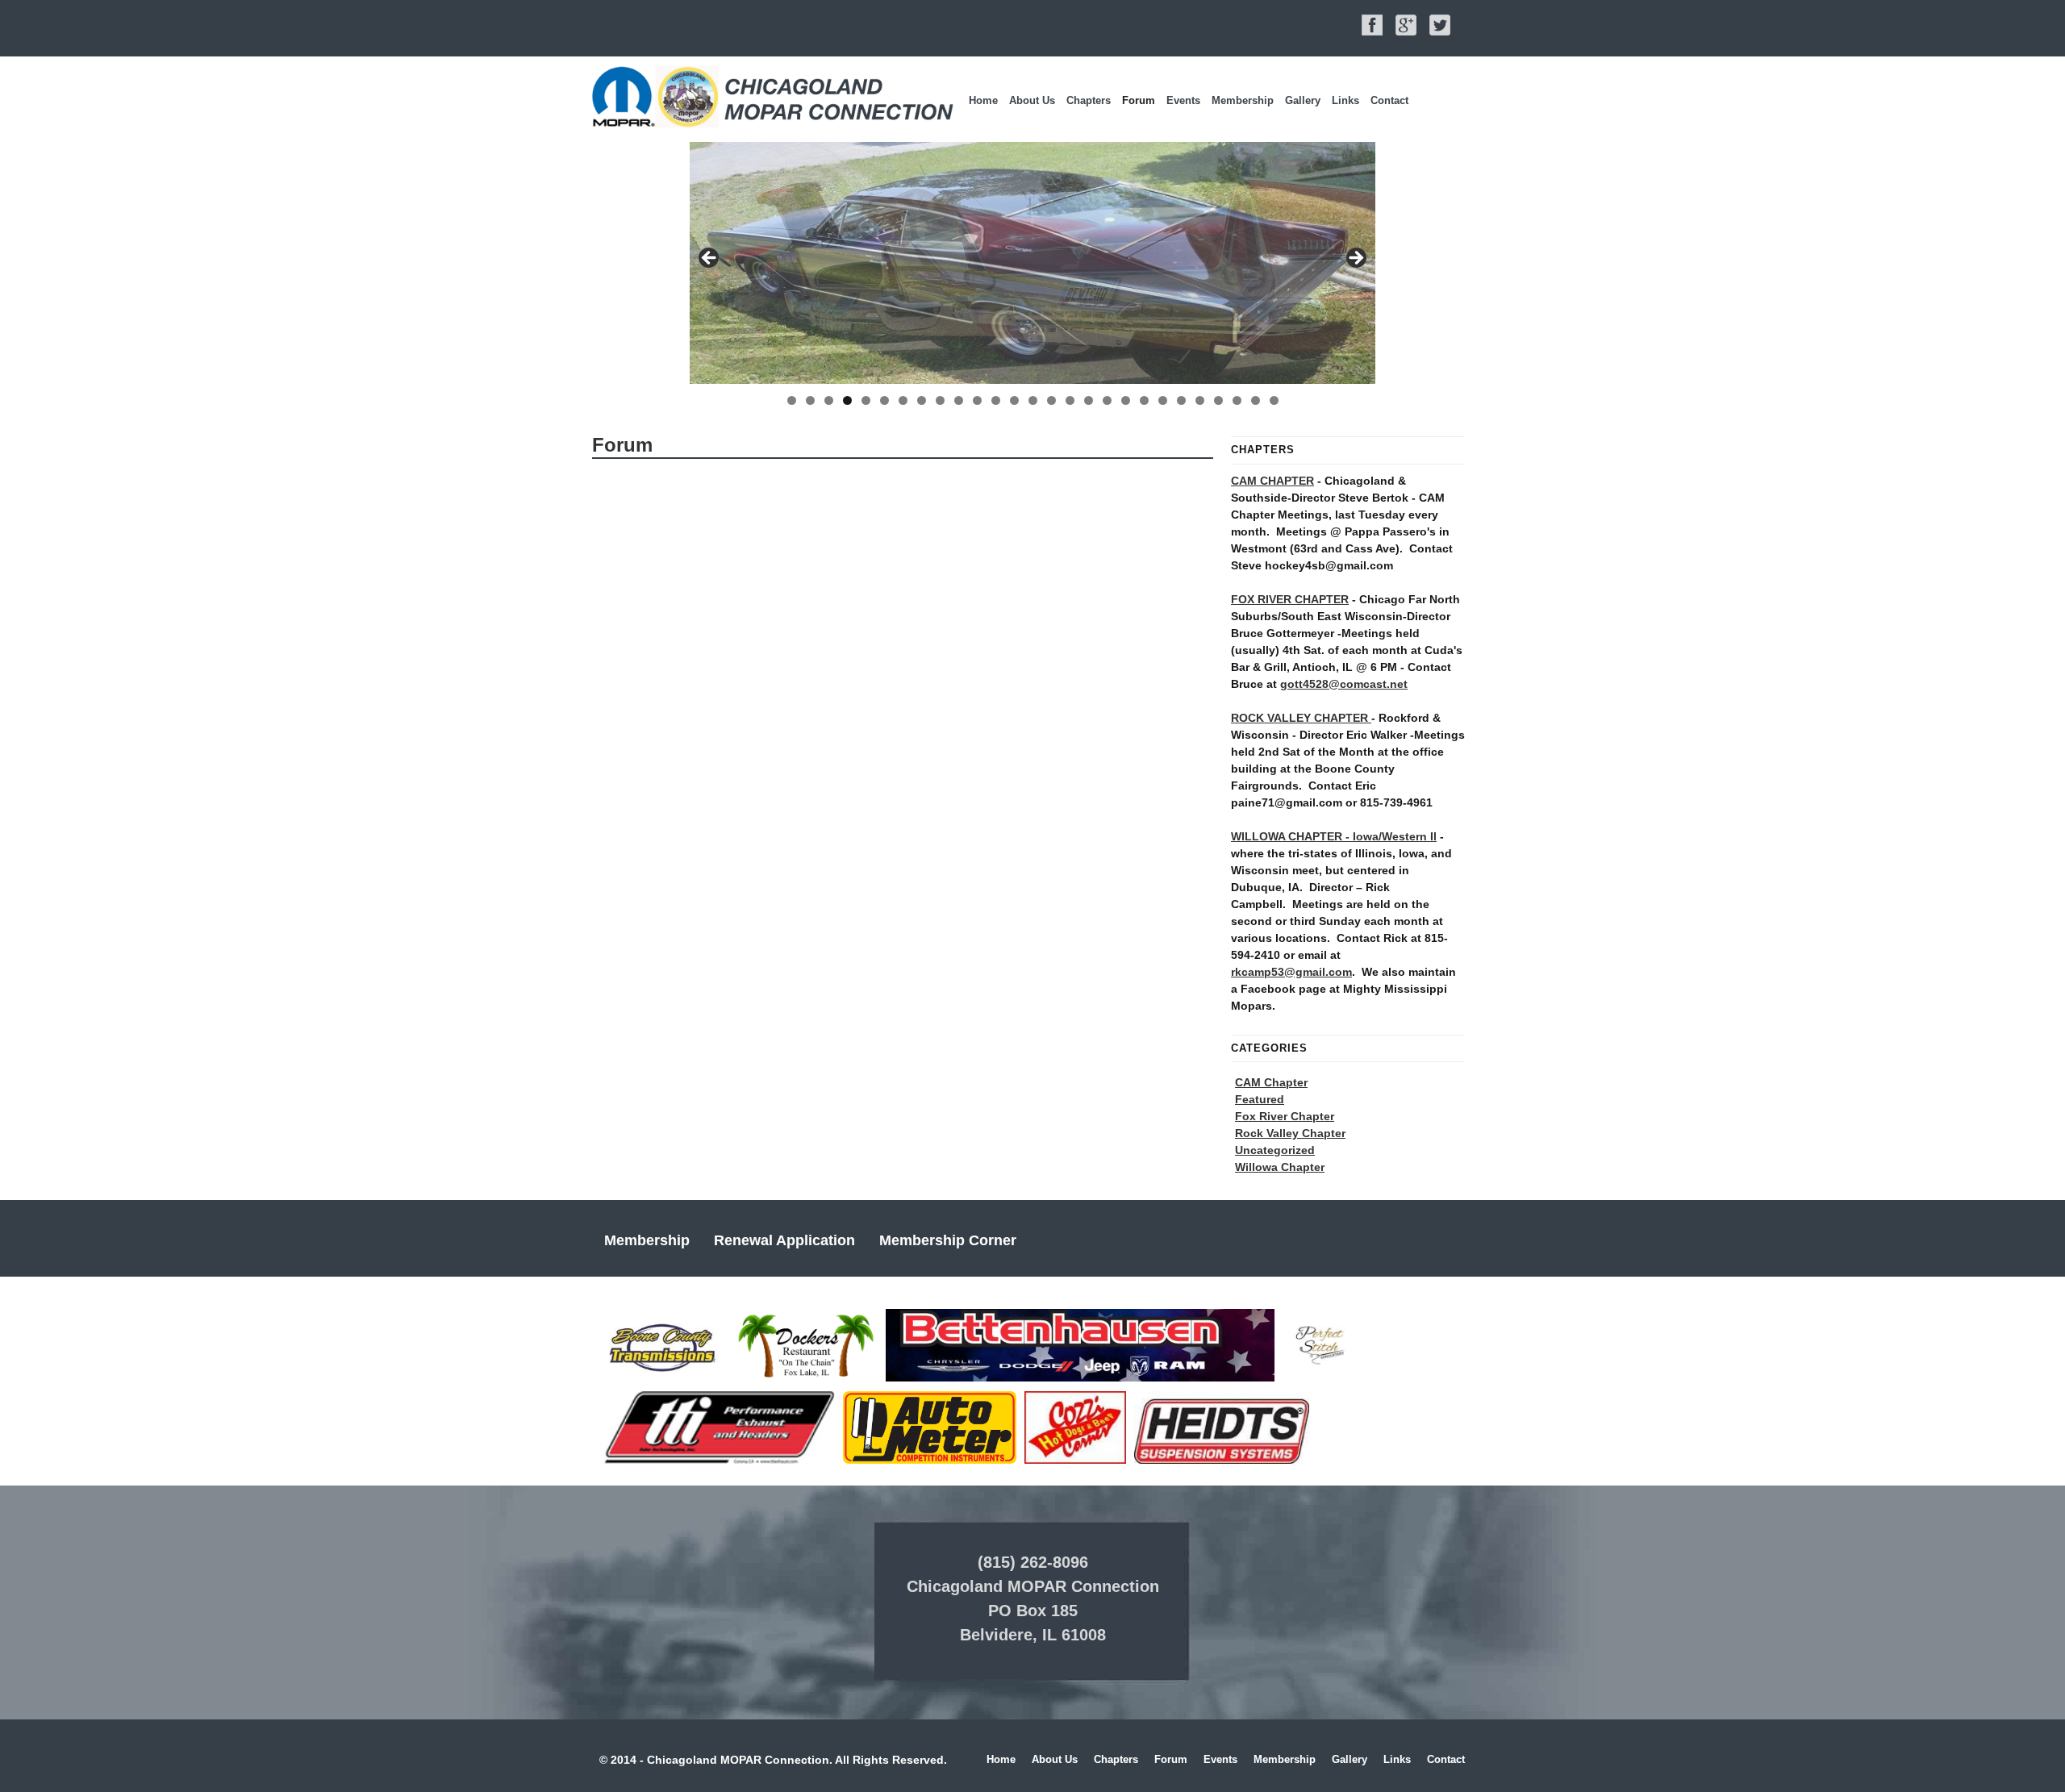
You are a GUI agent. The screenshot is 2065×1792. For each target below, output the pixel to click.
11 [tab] (977, 400)
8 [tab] (922, 400)
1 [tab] (792, 400)
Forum (1139, 100)
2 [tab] (810, 400)
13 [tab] (1014, 400)
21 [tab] (1163, 400)
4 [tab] (847, 400)
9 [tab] (940, 400)
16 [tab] (1070, 400)
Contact (1389, 100)
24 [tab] (1218, 400)
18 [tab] (1107, 400)
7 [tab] (903, 400)
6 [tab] (884, 400)
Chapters (1089, 100)
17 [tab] (1089, 400)
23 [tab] (1200, 400)
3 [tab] (829, 400)
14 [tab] (1033, 400)
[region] (1032, 263)
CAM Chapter (1271, 1082)
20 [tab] (1144, 400)
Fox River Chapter (1285, 1116)
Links (1345, 100)
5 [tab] (866, 400)
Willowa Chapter (1280, 1167)
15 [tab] (1051, 400)
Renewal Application (784, 1240)
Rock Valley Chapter (1290, 1133)
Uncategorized (1275, 1150)
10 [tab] (959, 400)
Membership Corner (948, 1240)
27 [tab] (1274, 400)
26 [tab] (1256, 400)
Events (1183, 100)
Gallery (1303, 100)
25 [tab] (1237, 400)
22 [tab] (1181, 400)
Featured (1260, 1099)
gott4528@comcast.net (1344, 684)
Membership (1243, 100)
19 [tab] (1126, 400)
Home (983, 100)
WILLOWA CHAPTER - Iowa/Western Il (1334, 836)
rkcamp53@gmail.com (1291, 972)
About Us (1032, 100)
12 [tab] (996, 400)
